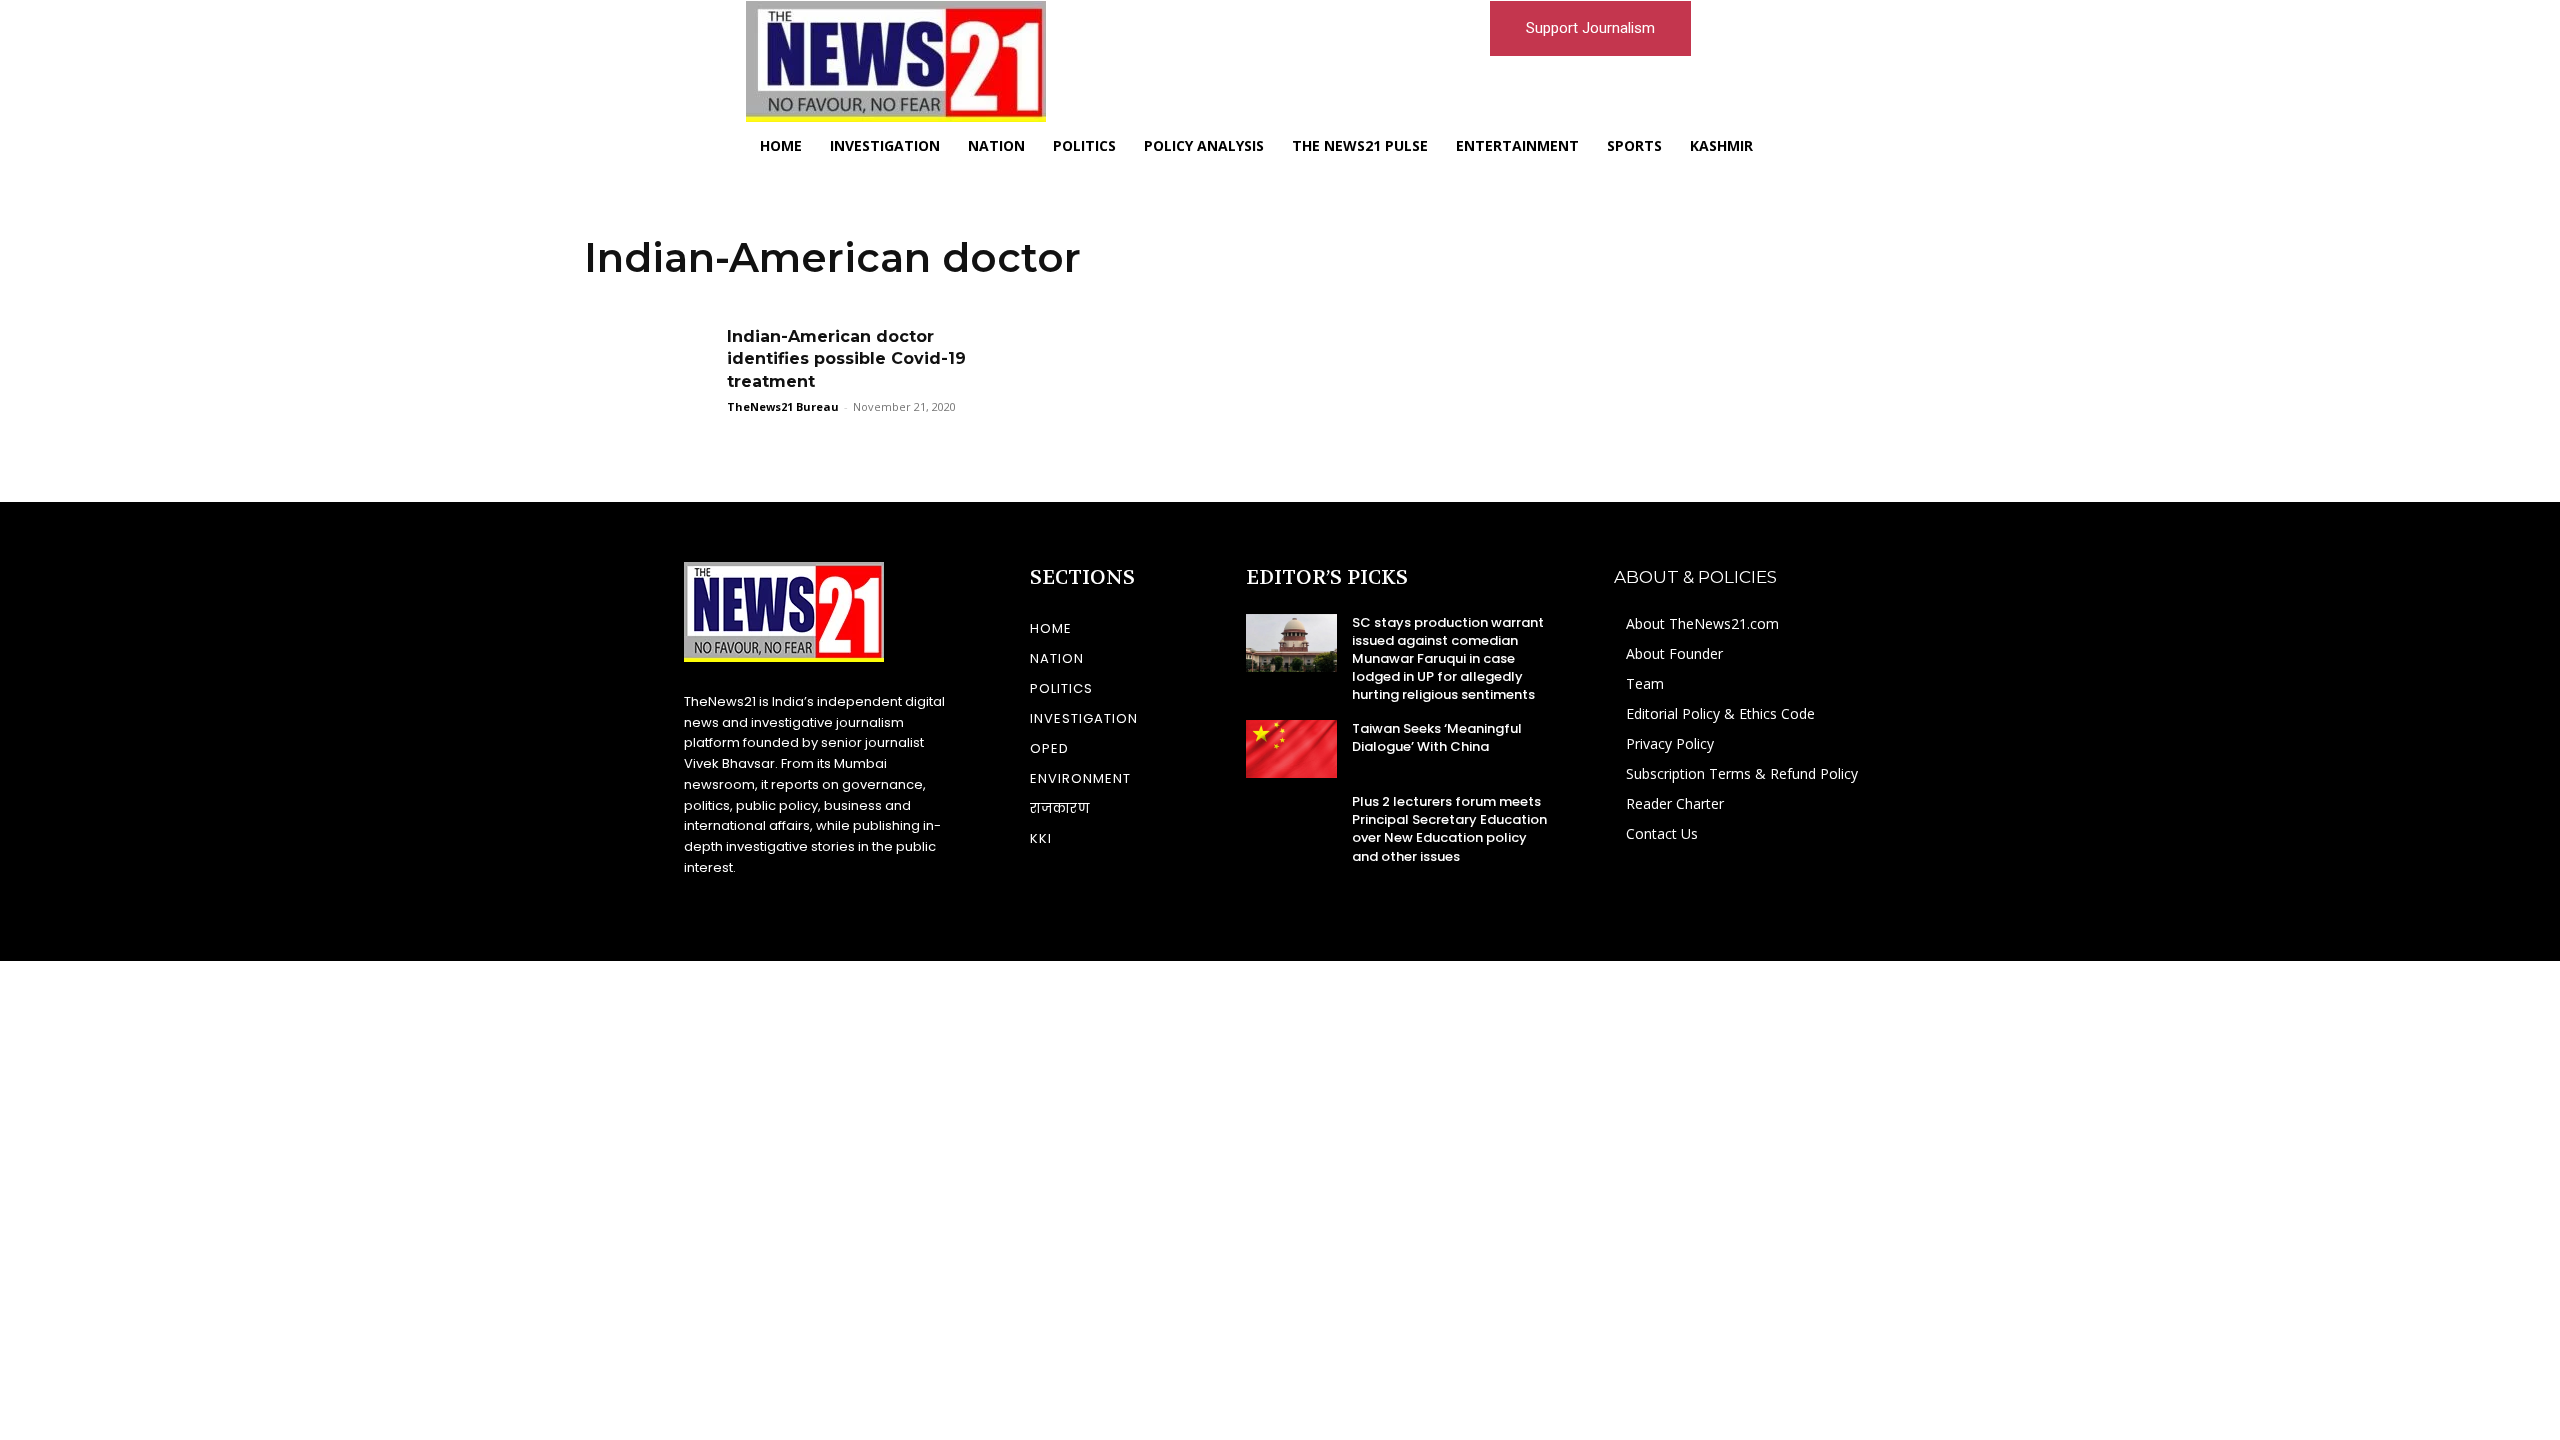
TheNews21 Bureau (783, 406)
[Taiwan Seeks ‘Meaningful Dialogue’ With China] (1291, 749)
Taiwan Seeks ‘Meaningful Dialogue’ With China (1437, 737)
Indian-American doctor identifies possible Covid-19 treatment (846, 359)
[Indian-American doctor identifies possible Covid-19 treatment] (649, 371)
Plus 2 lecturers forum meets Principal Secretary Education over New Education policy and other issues (1449, 829)
